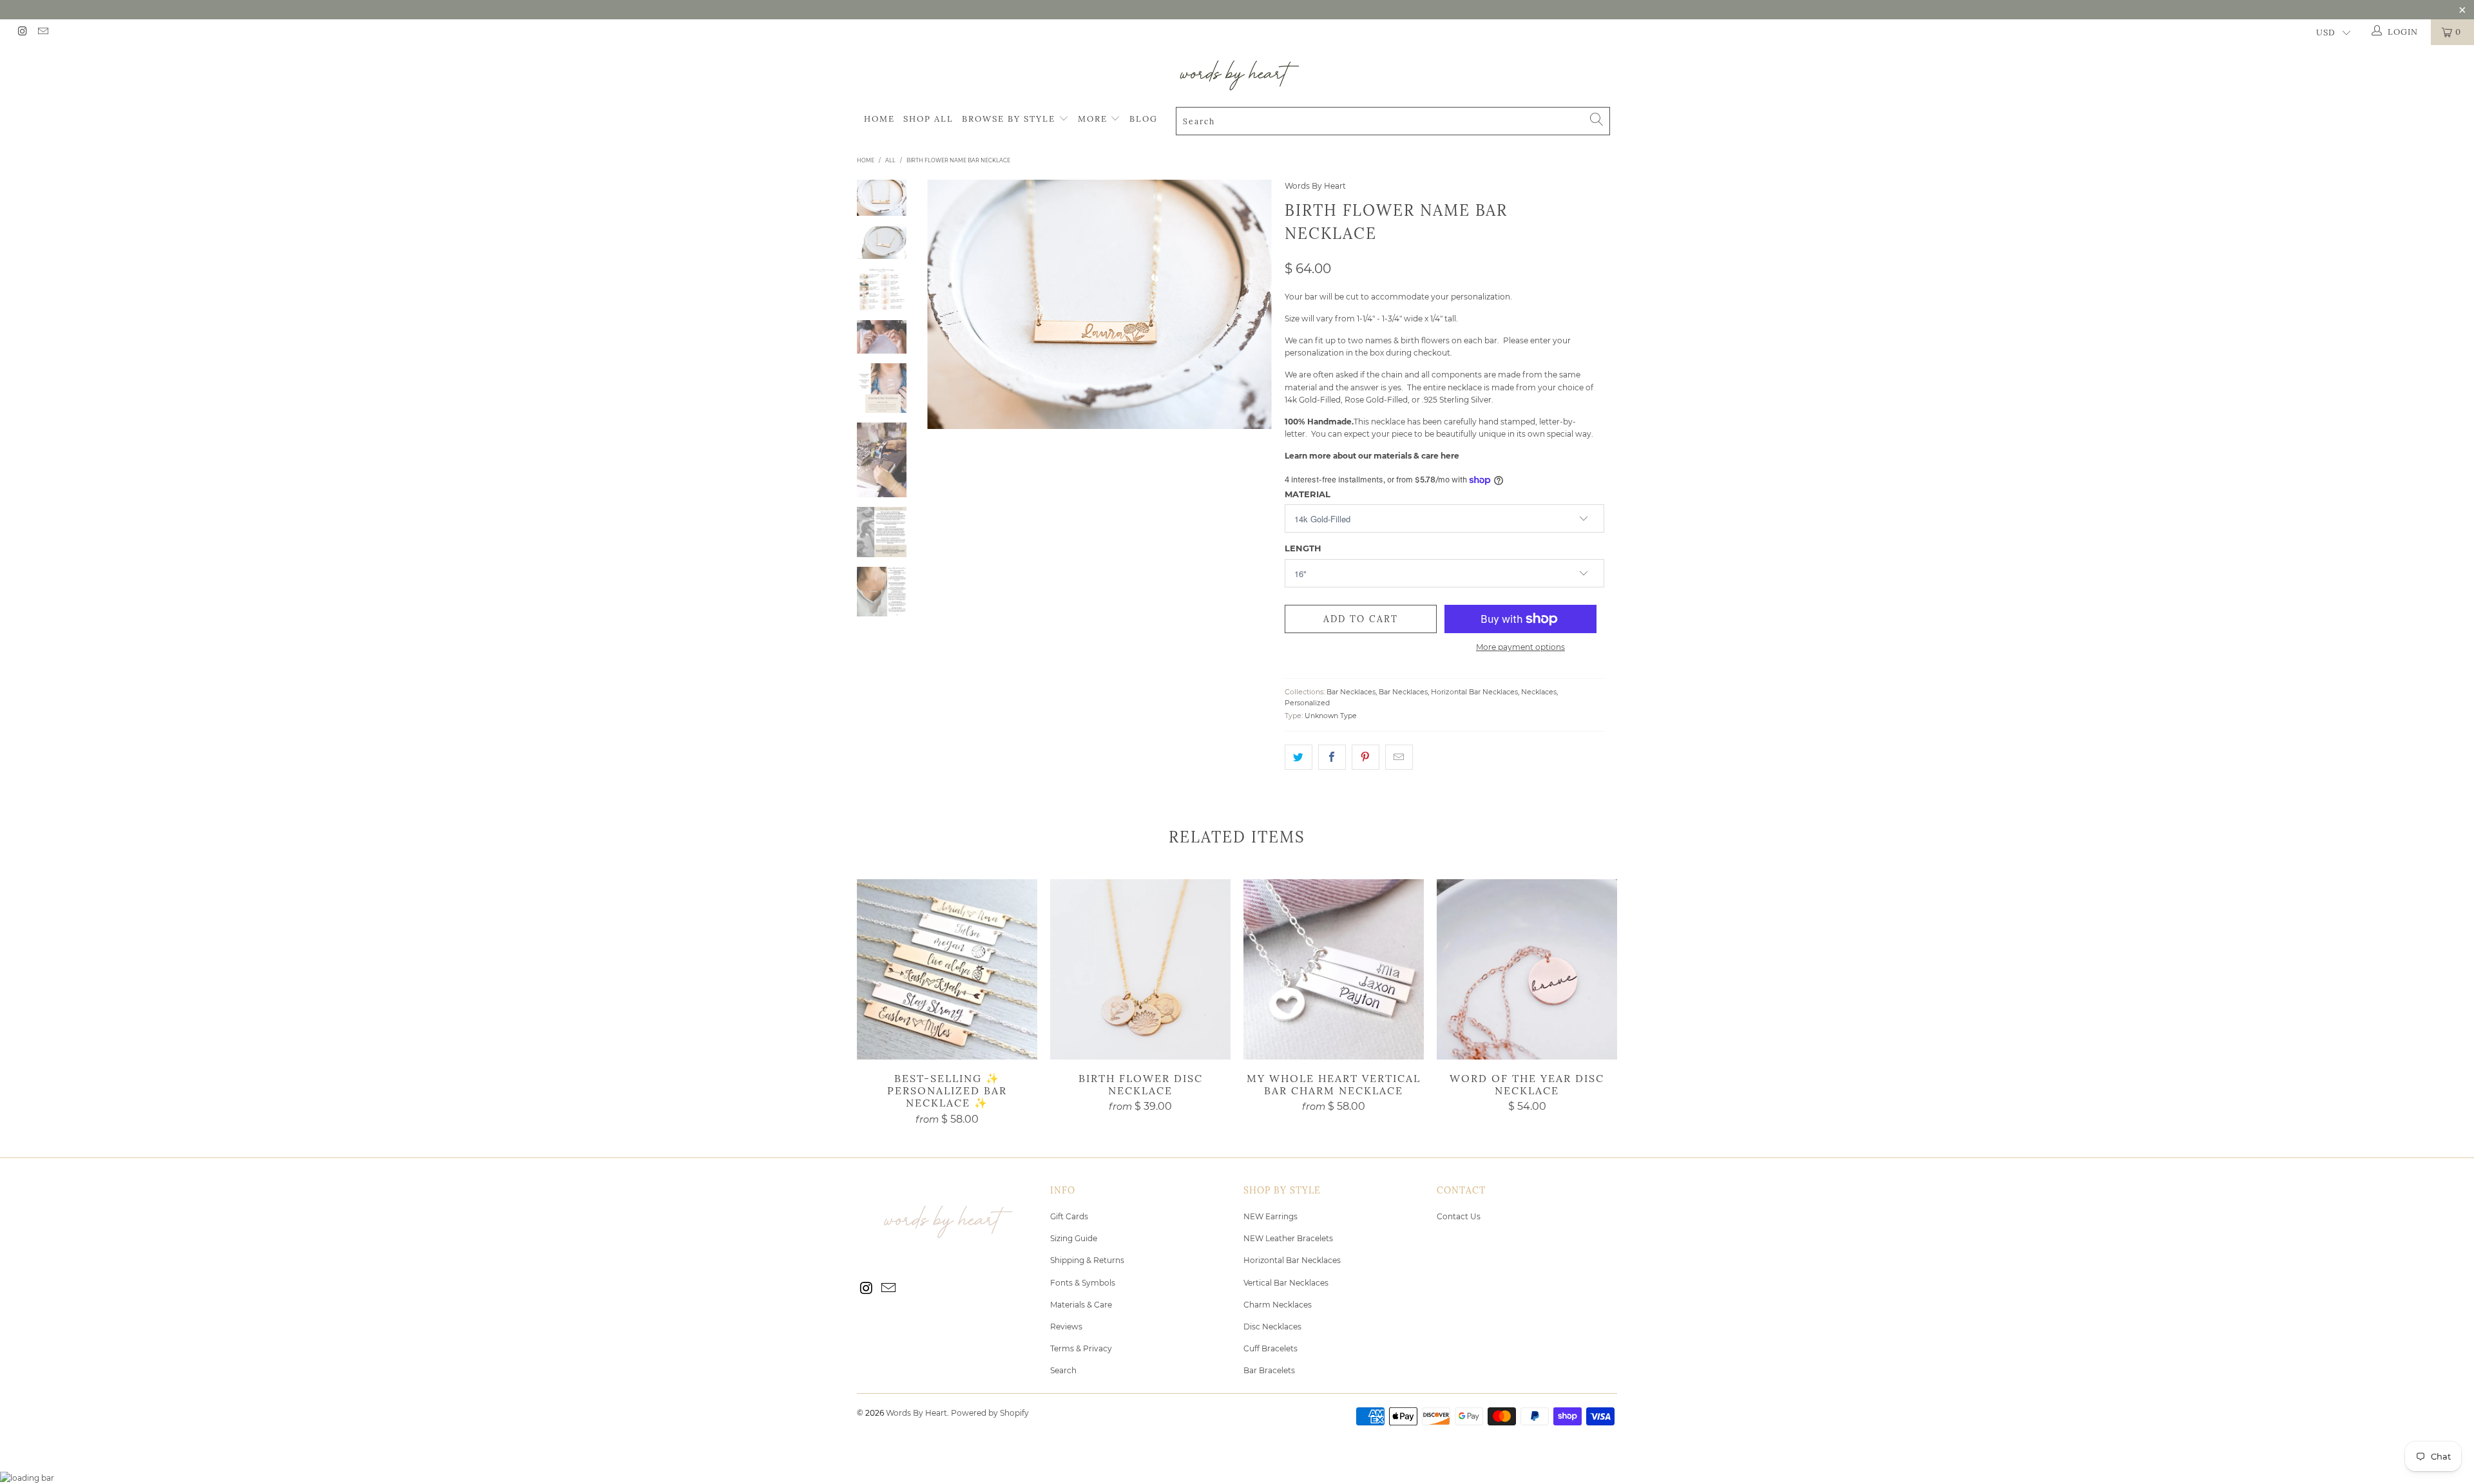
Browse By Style (1010, 119)
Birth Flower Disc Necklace (1140, 969)
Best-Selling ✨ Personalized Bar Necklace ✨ (947, 969)
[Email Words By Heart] (42, 32)
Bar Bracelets (1269, 1370)
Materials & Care (1081, 1305)
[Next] (1253, 304)
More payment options (1520, 647)
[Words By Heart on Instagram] (22, 32)
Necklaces (1539, 692)
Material (1308, 494)
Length (1303, 548)
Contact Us (1459, 1216)
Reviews (1066, 1327)
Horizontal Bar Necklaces (1474, 692)
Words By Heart (1315, 186)
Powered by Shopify (990, 1413)
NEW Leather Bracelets (1288, 1238)
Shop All (928, 119)
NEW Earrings (1271, 1216)
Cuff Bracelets (1271, 1348)
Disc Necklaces (1272, 1327)
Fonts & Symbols (1083, 1283)
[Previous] (945, 304)
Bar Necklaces (1351, 692)
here (1450, 456)
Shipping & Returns (1087, 1260)
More (1094, 119)
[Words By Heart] (1237, 75)
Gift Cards (1069, 1216)
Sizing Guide (1074, 1238)
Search (1063, 1370)
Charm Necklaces (1278, 1305)
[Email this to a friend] (1399, 757)
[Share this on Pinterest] (1366, 757)
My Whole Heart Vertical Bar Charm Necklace (1334, 969)
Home (879, 119)
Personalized (1307, 703)
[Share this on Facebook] (1332, 757)
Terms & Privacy (1081, 1348)
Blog (1144, 119)
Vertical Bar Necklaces (1286, 1283)
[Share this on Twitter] (1299, 757)
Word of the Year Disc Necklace (1527, 969)
